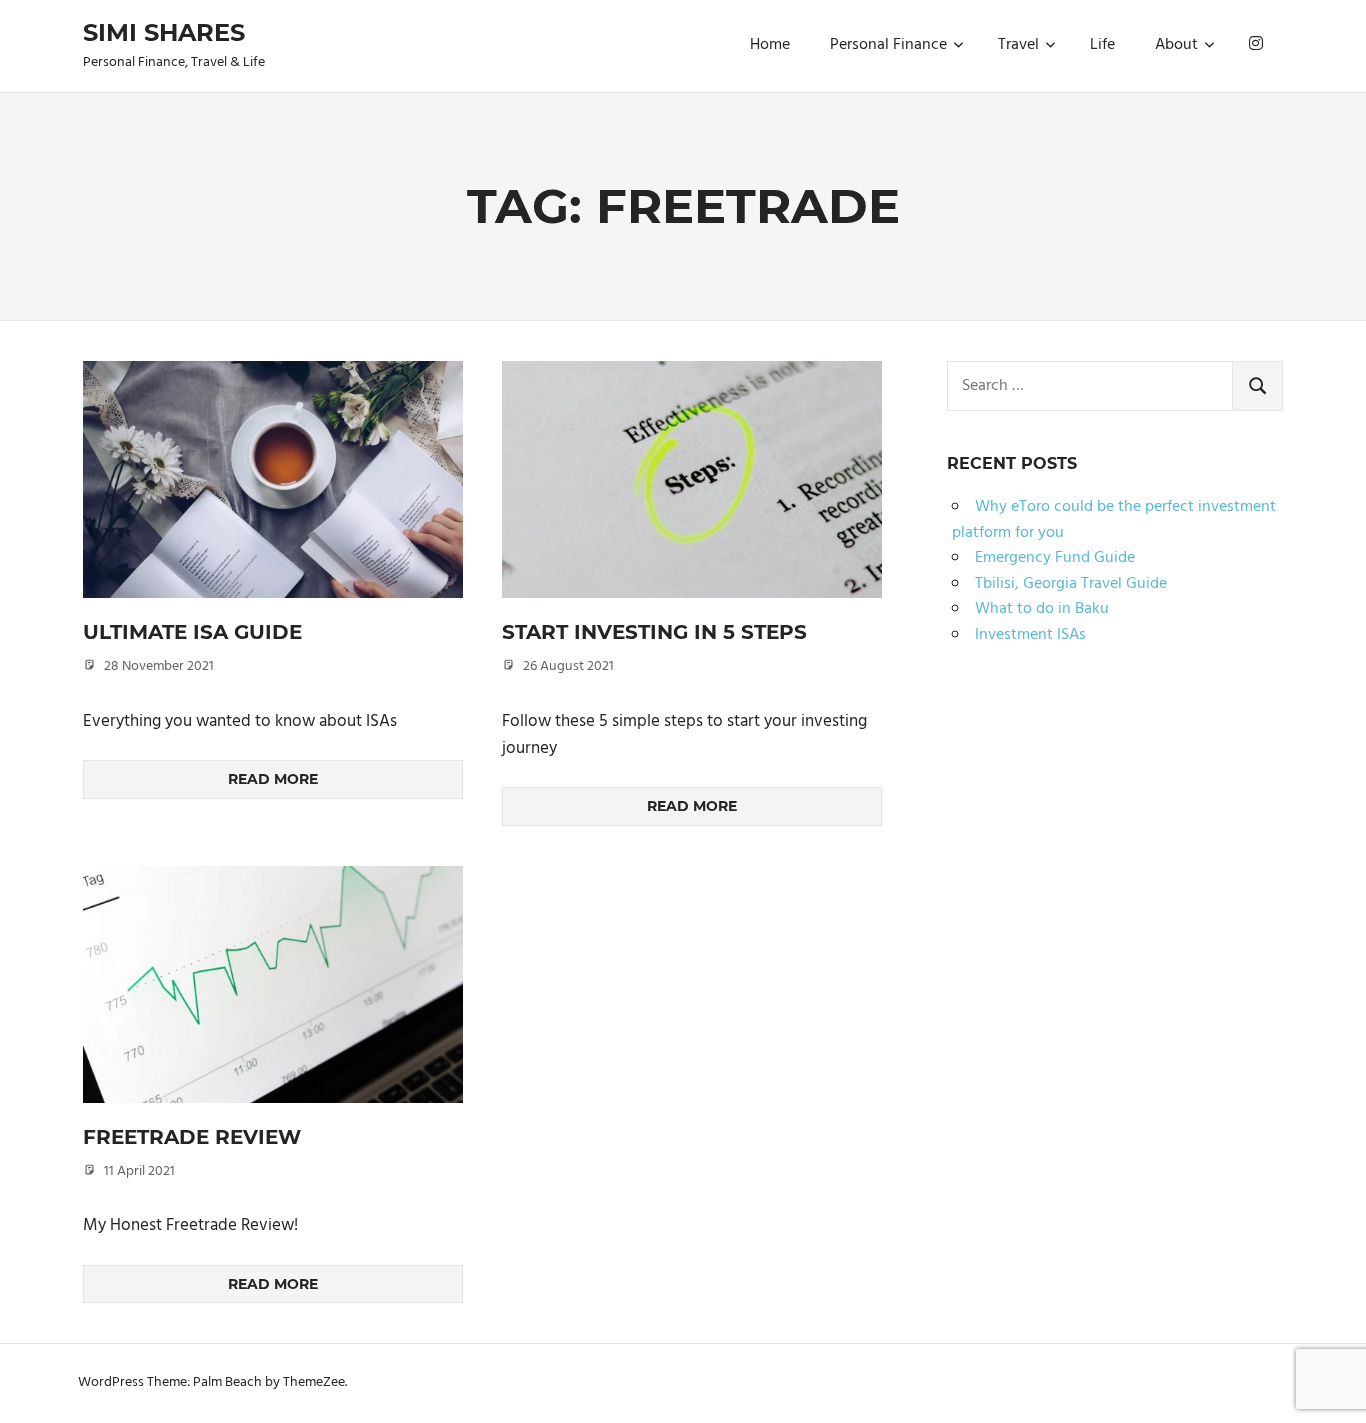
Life (1102, 45)
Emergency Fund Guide (1055, 558)
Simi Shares (164, 32)
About (1176, 45)
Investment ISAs (1030, 635)
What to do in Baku (1042, 609)
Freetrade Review (192, 1137)
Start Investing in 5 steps (654, 632)
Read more (273, 779)
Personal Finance (888, 45)
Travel (1018, 45)
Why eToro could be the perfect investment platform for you (1114, 520)
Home (770, 45)
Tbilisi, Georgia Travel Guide (1071, 584)
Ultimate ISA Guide (192, 632)
